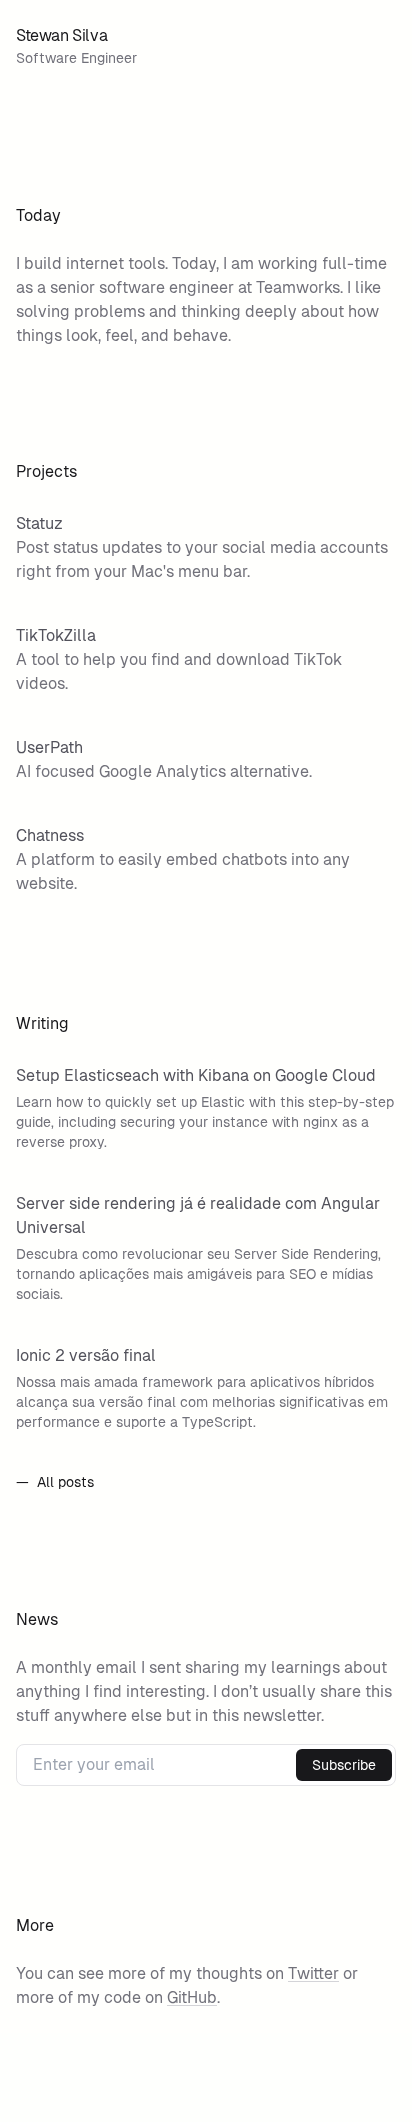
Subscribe (344, 1765)
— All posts (55, 1482)
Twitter (313, 1973)
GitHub (192, 1997)
